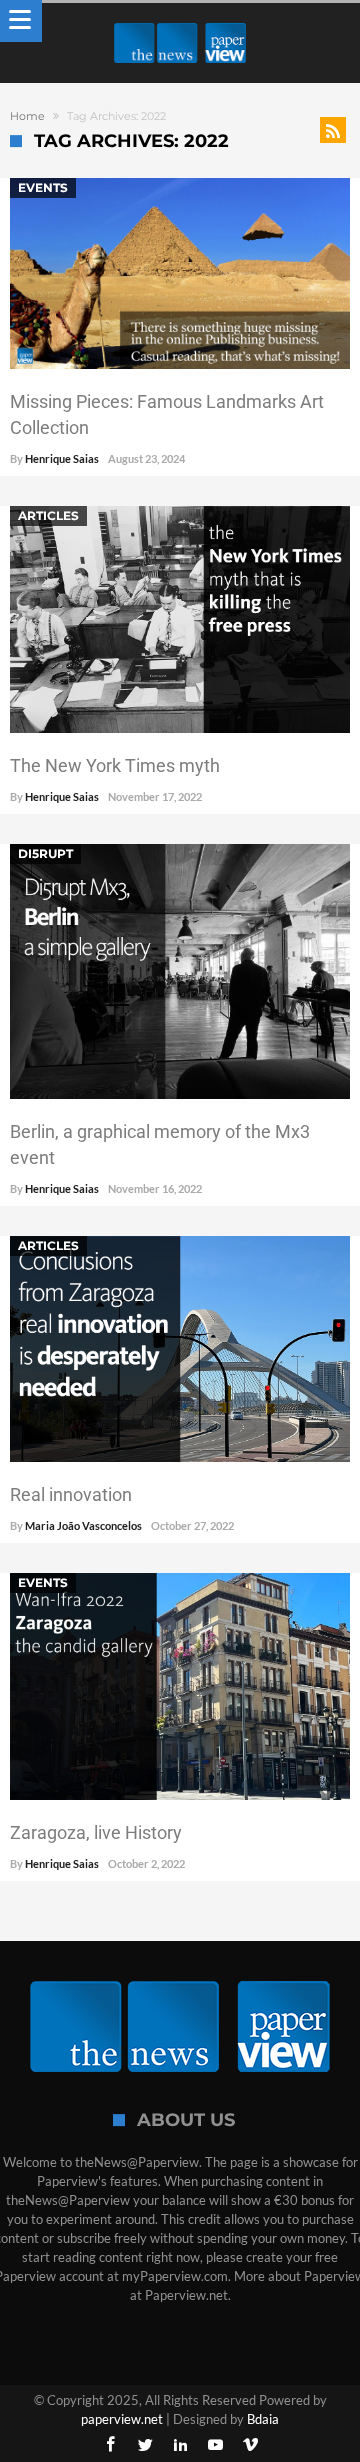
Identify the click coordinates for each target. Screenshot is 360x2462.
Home (27, 116)
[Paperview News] (180, 22)
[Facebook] (110, 2445)
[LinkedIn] (180, 2445)
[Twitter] (145, 2445)
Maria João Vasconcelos (83, 1525)
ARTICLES (48, 515)
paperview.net (122, 2419)
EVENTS (43, 187)
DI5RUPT (45, 853)
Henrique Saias (62, 458)
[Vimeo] (250, 2445)
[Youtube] (215, 2445)
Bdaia (263, 2419)
